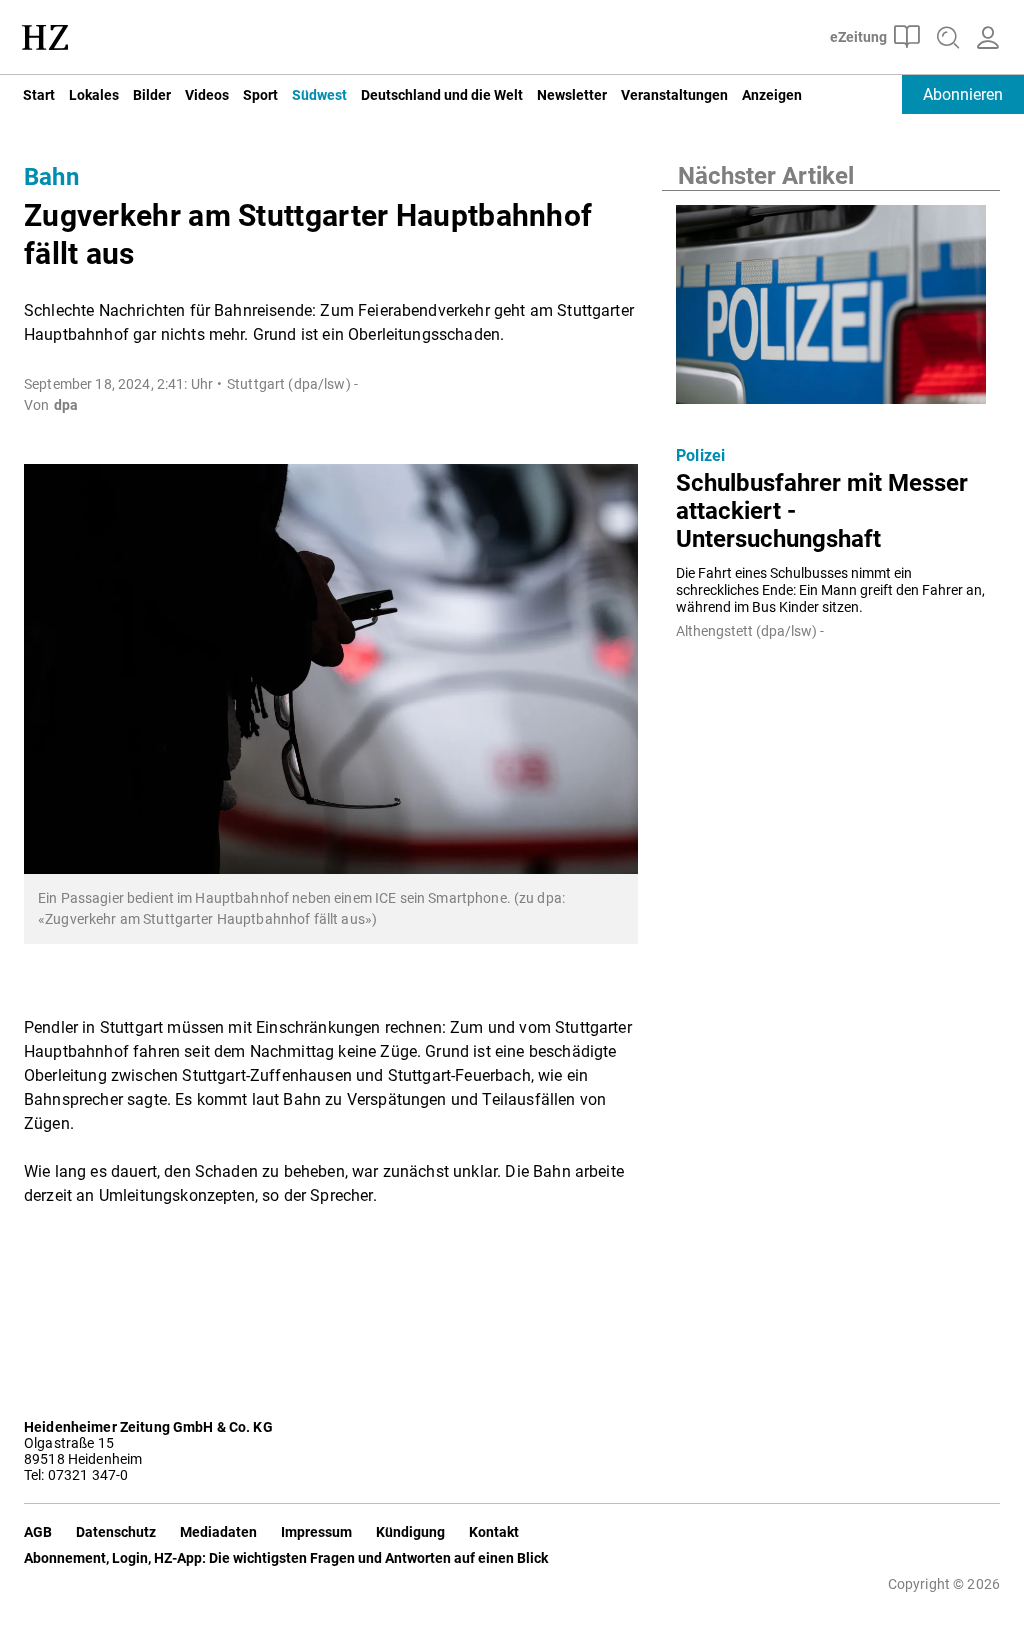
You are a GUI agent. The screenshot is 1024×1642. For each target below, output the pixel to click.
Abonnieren (963, 94)
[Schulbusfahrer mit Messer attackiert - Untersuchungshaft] (831, 310)
